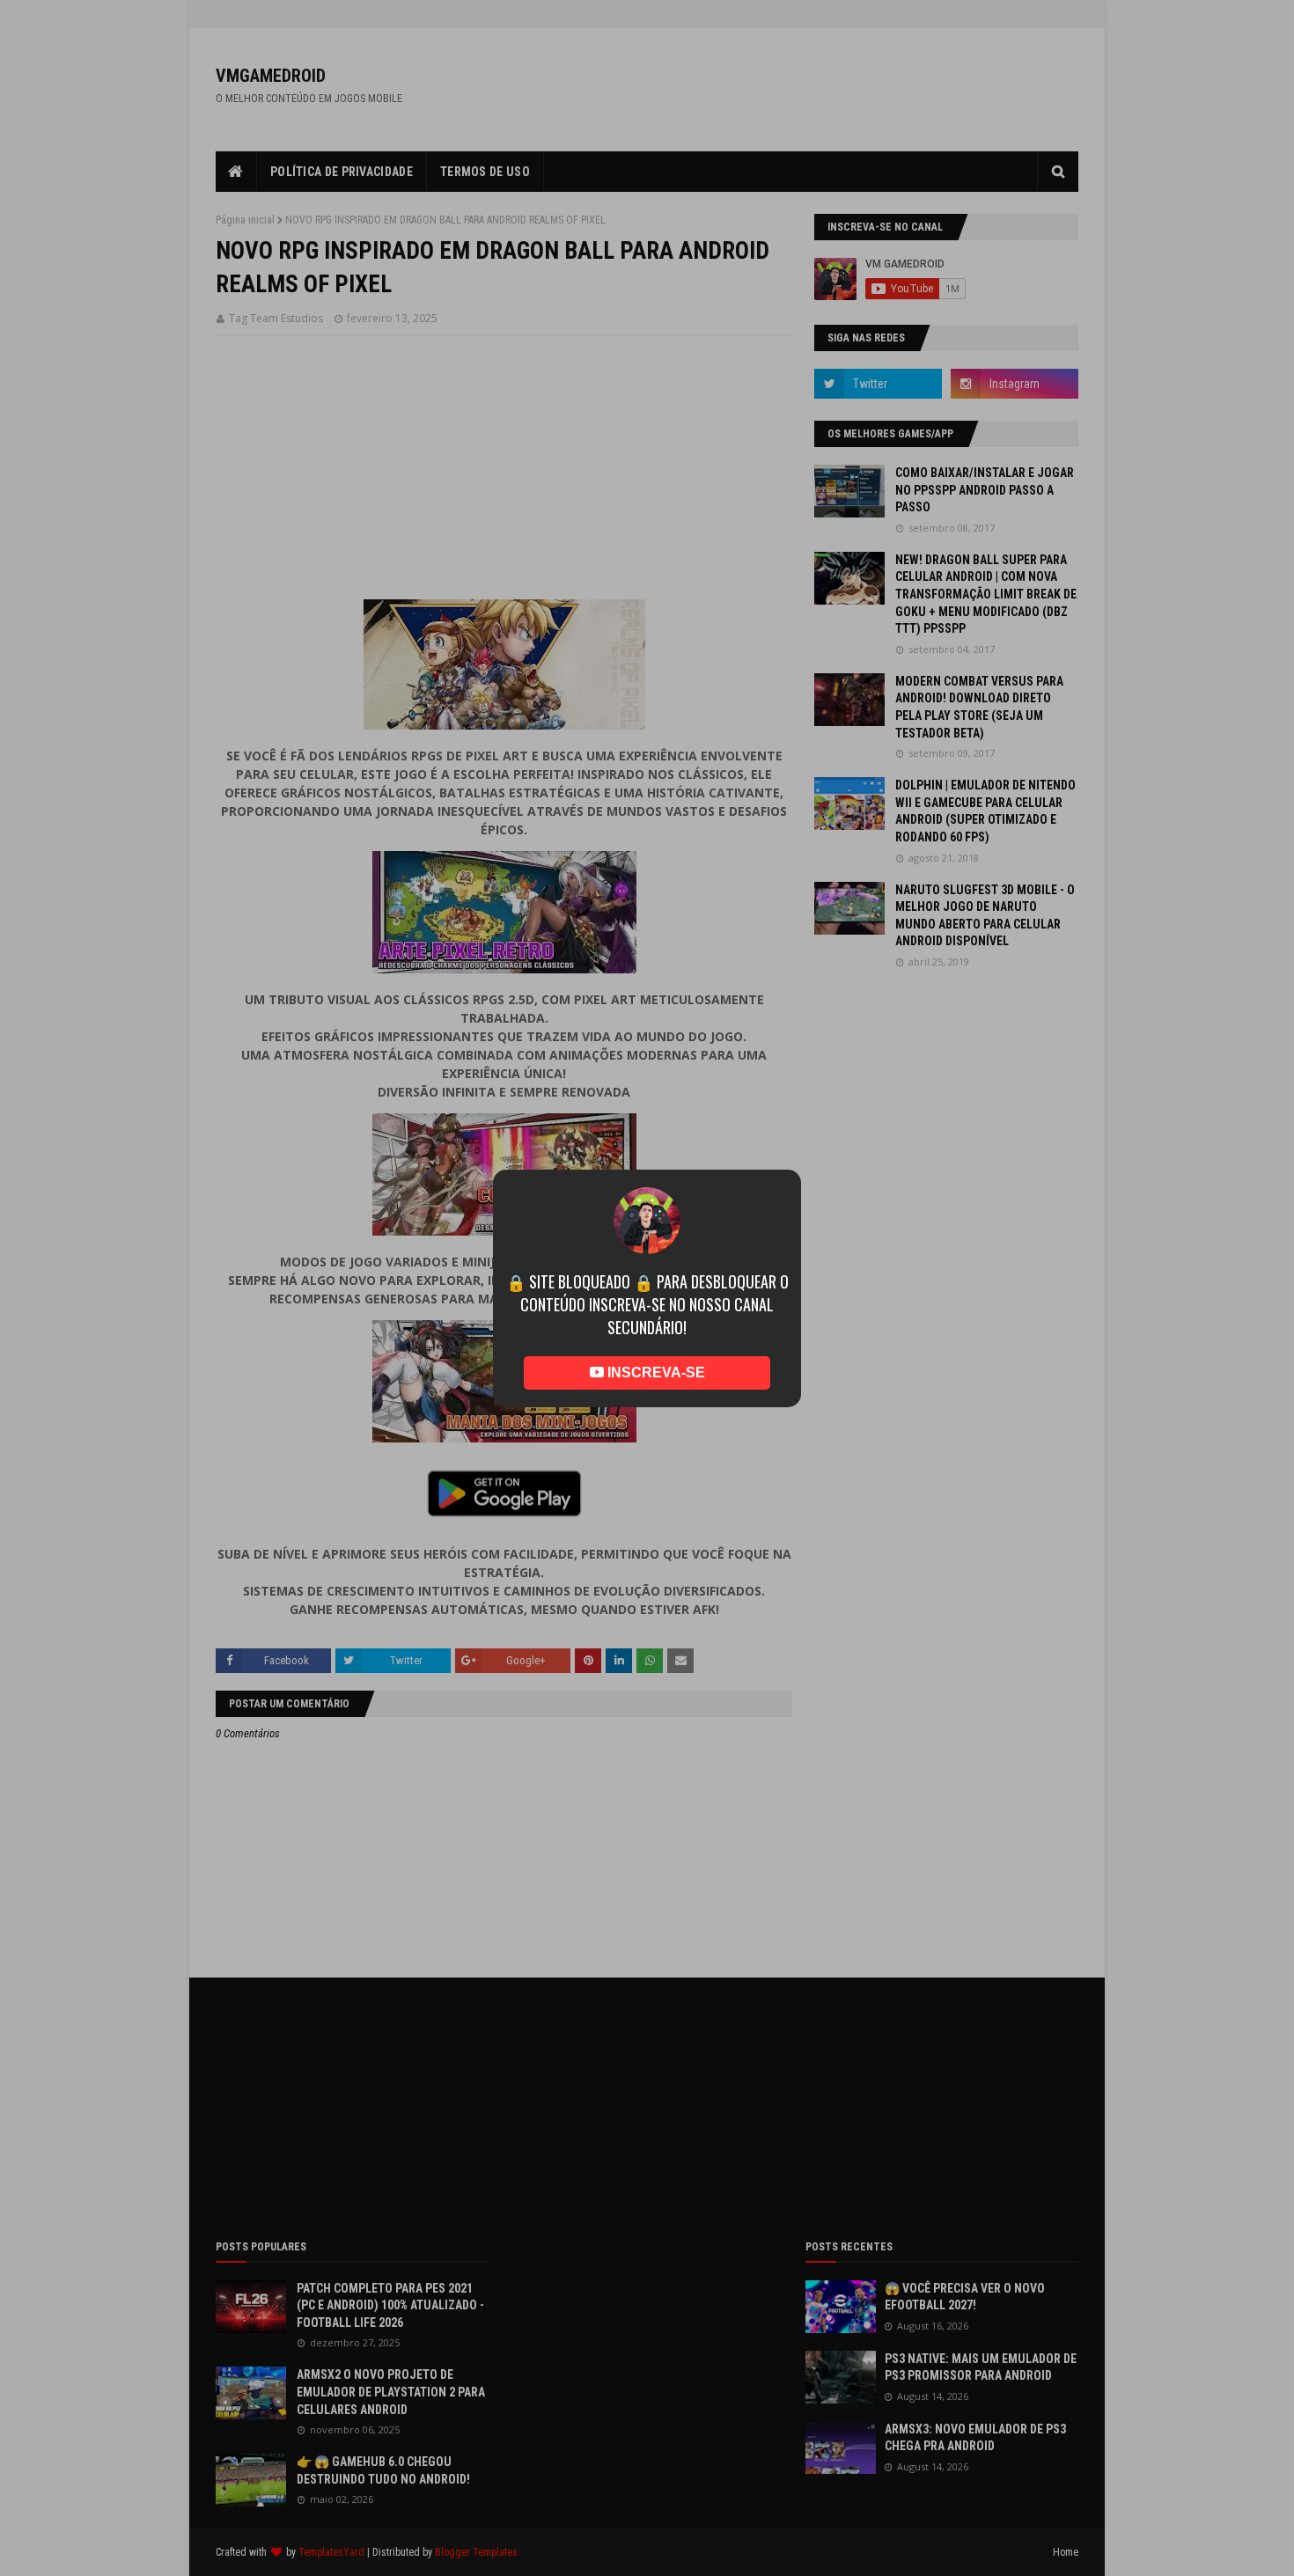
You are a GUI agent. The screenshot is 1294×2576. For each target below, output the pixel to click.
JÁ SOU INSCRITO (647, 1398)
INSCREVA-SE (654, 1347)
